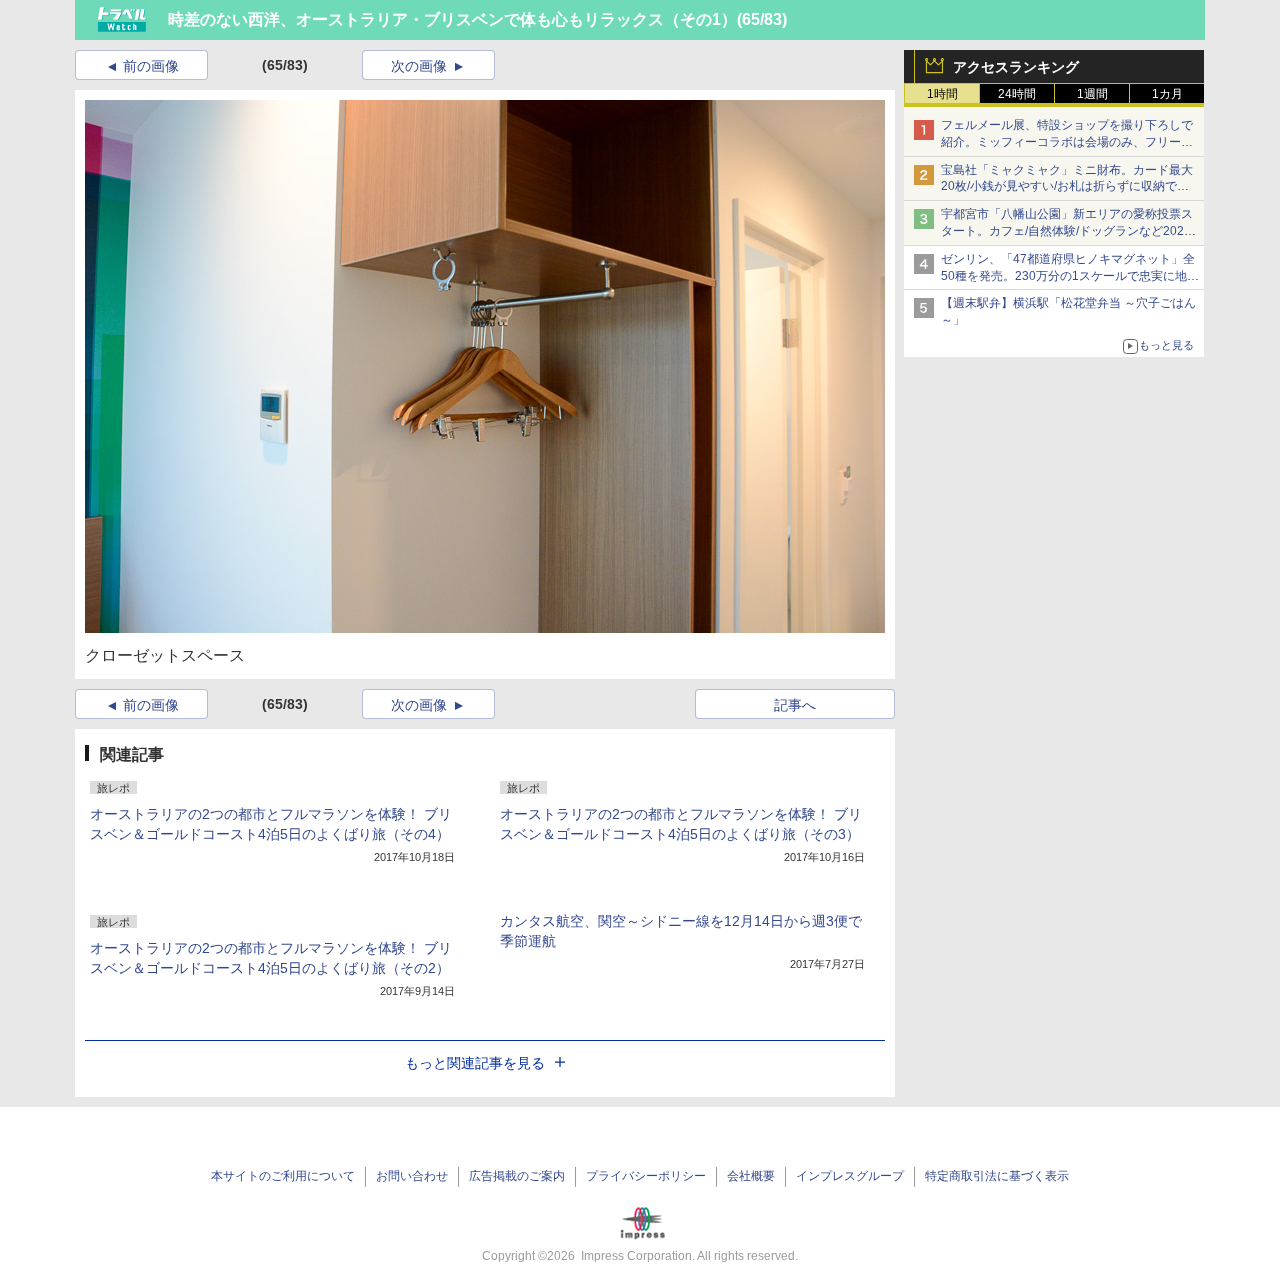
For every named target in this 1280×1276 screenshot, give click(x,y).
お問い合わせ (412, 1176)
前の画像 (151, 66)
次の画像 (419, 66)
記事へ (795, 705)
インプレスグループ (850, 1176)
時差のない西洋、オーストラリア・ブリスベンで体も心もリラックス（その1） (452, 19)
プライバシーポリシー (646, 1176)
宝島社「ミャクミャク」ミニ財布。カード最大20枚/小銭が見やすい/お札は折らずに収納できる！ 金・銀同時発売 (1067, 187)
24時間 (1017, 94)
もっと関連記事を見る (475, 1063)
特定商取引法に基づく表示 (997, 1176)
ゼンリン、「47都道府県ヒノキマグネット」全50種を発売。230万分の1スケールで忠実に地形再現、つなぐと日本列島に (1070, 276)
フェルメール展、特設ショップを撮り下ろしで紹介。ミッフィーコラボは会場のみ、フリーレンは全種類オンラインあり (1067, 142)
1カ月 (1167, 94)
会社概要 (751, 1176)
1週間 (1092, 94)
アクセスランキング (1016, 67)
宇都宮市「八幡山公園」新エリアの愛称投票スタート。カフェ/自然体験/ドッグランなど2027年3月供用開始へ (1067, 231)
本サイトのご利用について (283, 1176)
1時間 (942, 94)
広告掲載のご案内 (517, 1176)
